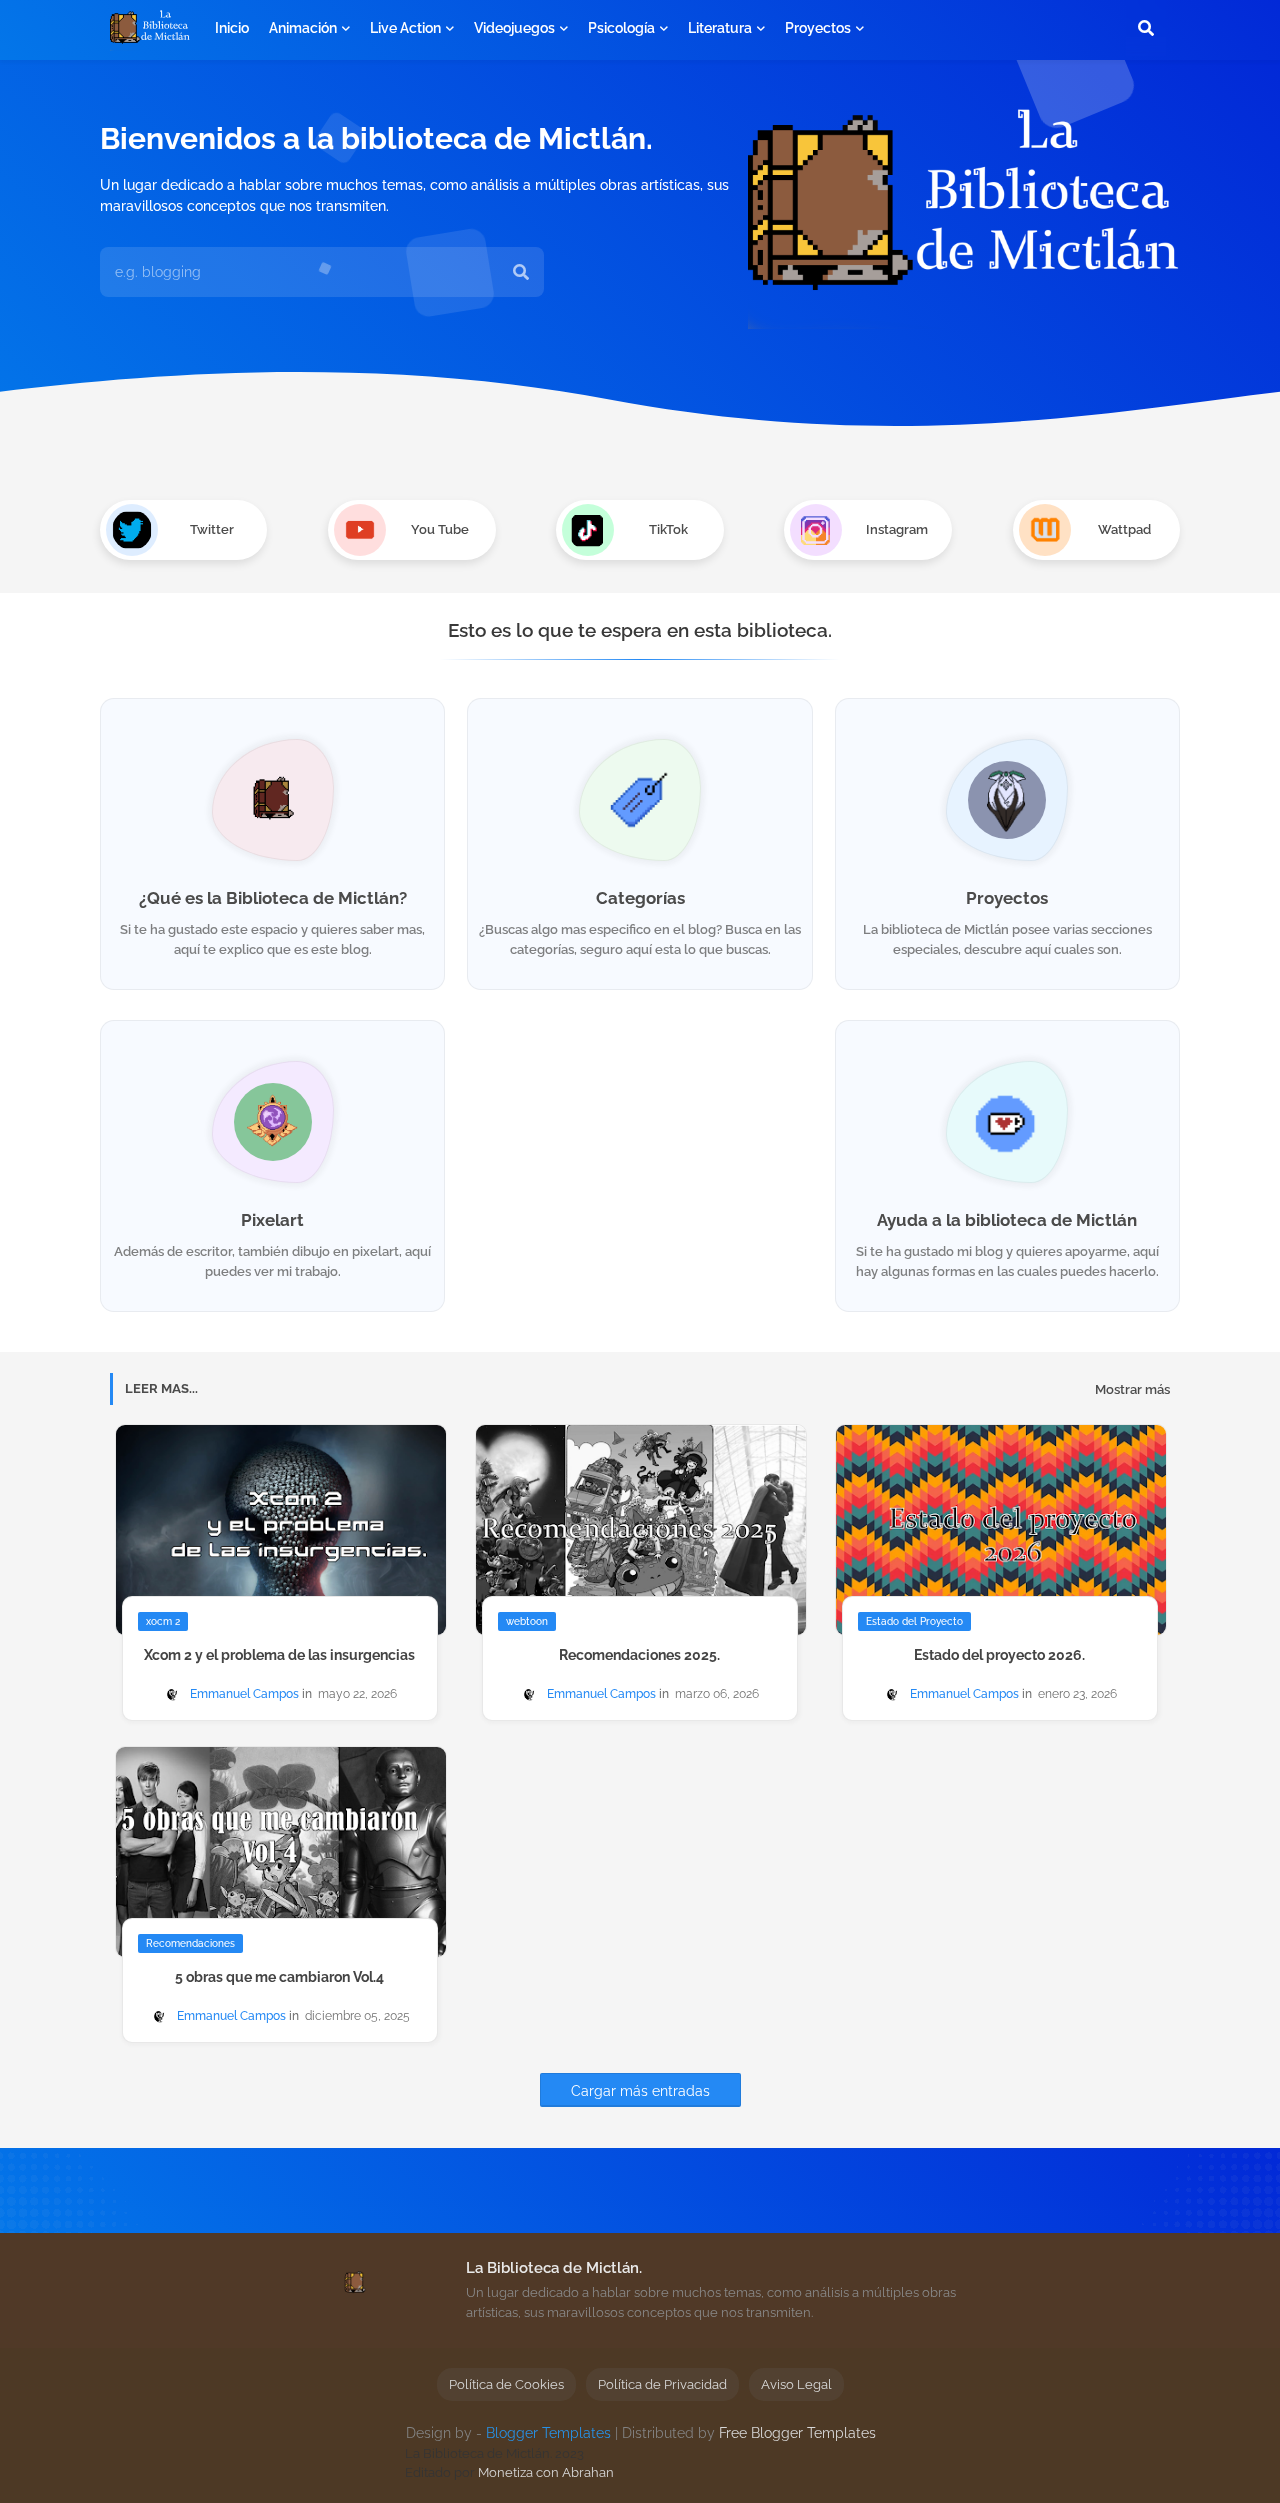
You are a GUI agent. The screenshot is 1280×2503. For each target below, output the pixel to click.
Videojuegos (514, 28)
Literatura (720, 28)
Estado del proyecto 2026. (999, 1655)
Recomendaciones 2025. (639, 1655)
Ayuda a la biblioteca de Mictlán (1007, 1220)
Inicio (232, 28)
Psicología (621, 28)
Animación (303, 28)
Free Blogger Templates (797, 2433)
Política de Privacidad (662, 2384)
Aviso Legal (796, 2384)
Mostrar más (1132, 1389)
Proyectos (818, 28)
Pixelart (272, 1220)
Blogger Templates (548, 2433)
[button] (1146, 28)
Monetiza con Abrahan (546, 2472)
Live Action (405, 28)
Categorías (640, 898)
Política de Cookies (506, 2384)
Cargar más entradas (640, 2091)
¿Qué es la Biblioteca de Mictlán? (273, 898)
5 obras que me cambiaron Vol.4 (279, 1977)
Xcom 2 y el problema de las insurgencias (279, 1655)
